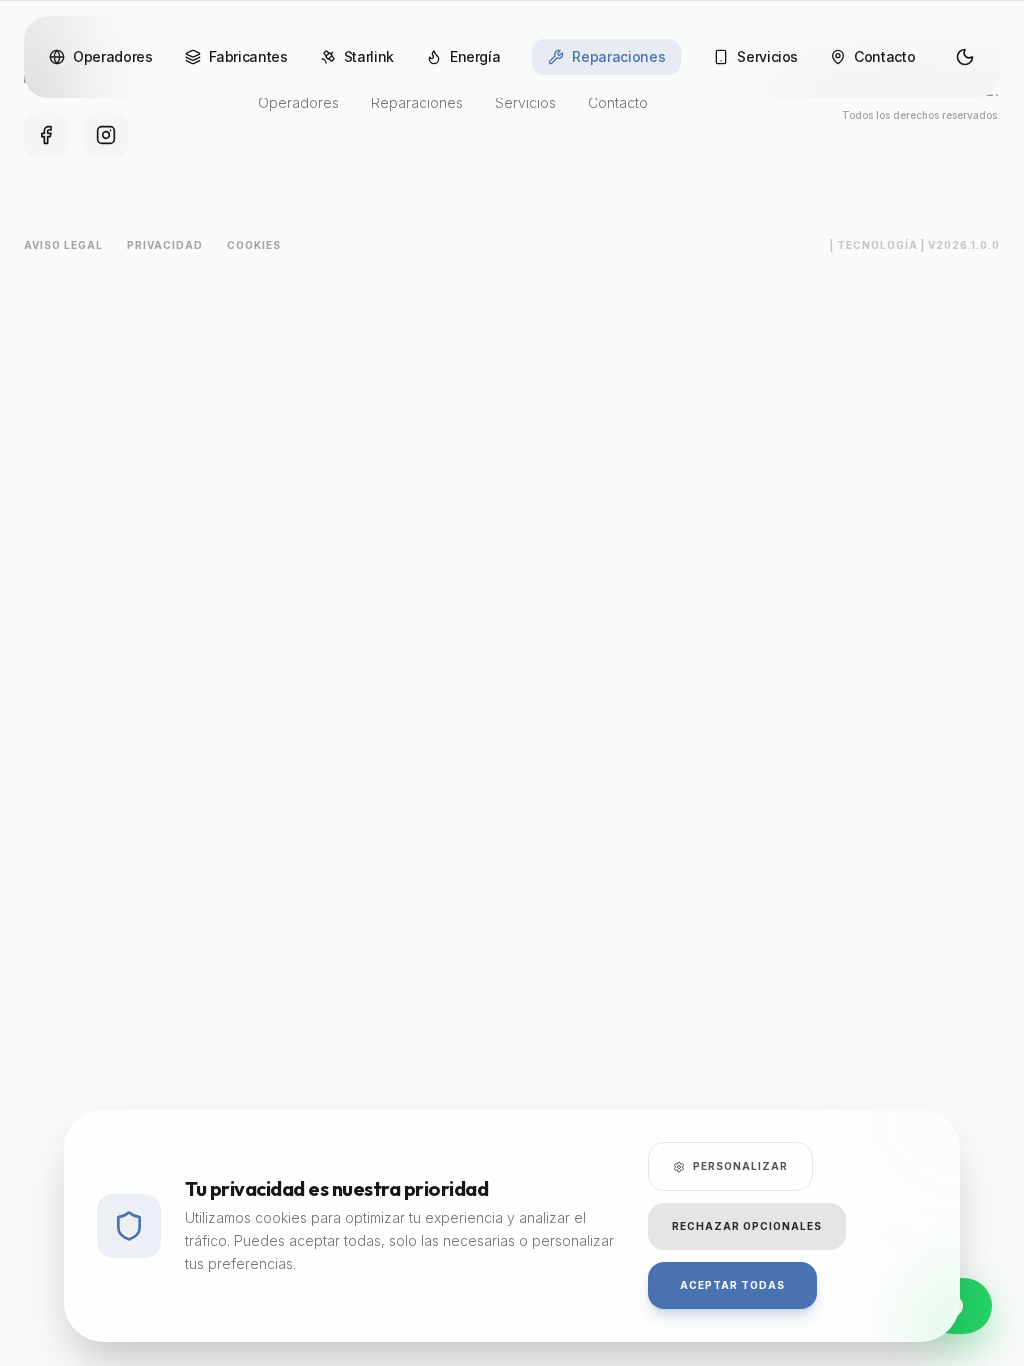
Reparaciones (618, 56)
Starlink (369, 56)
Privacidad (165, 245)
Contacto (884, 56)
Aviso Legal (63, 245)
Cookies (254, 245)
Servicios (767, 56)
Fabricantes (248, 56)
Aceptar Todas (732, 1285)
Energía (475, 56)
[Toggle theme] (965, 57)
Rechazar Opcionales (747, 1226)
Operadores (113, 56)
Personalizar (740, 1166)
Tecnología (877, 245)
